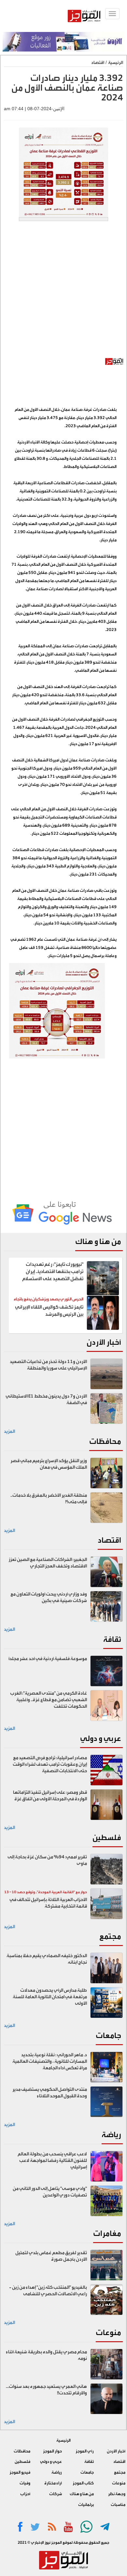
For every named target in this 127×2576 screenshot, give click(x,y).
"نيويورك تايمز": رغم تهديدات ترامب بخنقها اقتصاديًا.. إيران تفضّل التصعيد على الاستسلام (53, 1272)
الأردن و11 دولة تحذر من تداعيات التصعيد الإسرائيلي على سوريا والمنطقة (48, 1365)
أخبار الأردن (104, 1342)
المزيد (9, 1431)
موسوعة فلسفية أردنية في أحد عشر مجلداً (48, 1659)
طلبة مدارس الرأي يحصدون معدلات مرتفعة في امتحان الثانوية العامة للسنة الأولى (50, 1997)
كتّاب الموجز (83, 2483)
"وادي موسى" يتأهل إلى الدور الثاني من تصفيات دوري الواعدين (50, 2192)
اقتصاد (98, 62)
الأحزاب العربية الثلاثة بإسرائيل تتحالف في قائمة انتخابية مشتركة (48, 1903)
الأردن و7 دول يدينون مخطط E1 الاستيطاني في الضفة (46, 1400)
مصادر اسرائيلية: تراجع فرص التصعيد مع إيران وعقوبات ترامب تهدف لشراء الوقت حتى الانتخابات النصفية (50, 1764)
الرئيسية (116, 62)
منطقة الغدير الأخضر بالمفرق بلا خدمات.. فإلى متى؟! (49, 1499)
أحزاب (25, 2494)
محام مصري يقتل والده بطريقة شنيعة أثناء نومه (46, 2355)
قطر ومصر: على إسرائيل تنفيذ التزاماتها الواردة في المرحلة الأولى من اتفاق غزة (50, 1796)
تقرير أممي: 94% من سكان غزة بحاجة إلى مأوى (47, 1860)
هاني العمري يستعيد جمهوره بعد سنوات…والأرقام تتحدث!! (46, 2390)
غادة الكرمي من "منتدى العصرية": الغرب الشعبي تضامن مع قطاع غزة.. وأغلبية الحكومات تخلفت (49, 1700)
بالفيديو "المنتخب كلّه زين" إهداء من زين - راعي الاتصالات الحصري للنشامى (48, 2291)
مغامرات (107, 2233)
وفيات (25, 2483)
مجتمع (110, 1936)
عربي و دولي (101, 1738)
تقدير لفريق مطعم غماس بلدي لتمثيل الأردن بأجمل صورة (51, 2256)
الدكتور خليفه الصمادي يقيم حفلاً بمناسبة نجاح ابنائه (47, 1959)
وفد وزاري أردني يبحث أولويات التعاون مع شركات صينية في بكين (49, 1597)
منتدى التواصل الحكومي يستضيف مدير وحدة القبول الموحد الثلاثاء (50, 2093)
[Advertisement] (63, 293)
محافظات (105, 1441)
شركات (56, 2494)
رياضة (111, 2135)
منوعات (108, 2333)
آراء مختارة (53, 2483)
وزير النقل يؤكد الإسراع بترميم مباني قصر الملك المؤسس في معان (49, 1464)
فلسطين (107, 1838)
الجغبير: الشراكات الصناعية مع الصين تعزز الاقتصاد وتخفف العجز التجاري (48, 1563)
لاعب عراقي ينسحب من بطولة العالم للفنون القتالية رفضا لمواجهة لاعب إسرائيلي (52, 2161)
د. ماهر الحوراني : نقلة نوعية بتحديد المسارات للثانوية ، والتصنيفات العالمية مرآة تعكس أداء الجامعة (50, 2061)
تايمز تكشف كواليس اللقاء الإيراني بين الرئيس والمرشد (49, 1311)
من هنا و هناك (98, 1242)
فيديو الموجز (20, 2472)
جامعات (108, 2036)
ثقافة (112, 1639)
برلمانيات (86, 2505)
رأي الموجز (85, 2451)
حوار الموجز (52, 2451)
